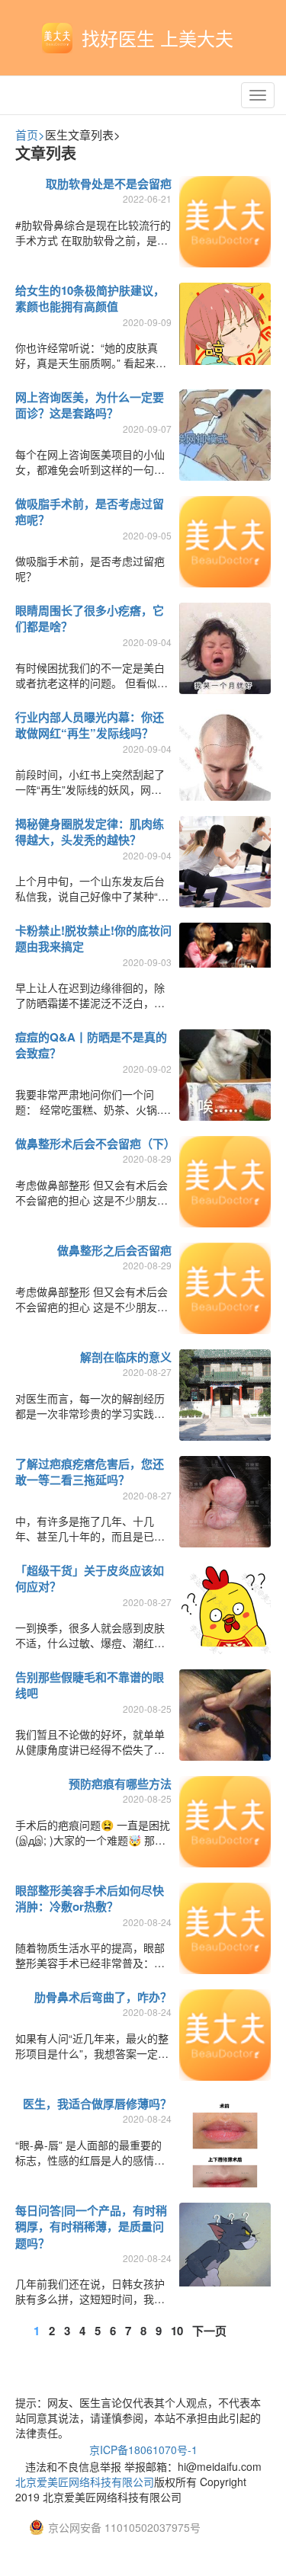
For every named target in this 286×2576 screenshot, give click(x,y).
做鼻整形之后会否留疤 (114, 1250)
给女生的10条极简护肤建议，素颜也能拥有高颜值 (90, 298)
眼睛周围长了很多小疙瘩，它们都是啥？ (90, 618)
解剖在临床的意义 (126, 1357)
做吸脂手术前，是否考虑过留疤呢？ (90, 512)
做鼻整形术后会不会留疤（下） (95, 1144)
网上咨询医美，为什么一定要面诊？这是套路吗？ (90, 405)
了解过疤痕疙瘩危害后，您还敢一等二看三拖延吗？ (90, 1472)
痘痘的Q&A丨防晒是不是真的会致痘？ (91, 1045)
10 (177, 2331)
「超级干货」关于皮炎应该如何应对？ (90, 1578)
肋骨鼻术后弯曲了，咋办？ (103, 1997)
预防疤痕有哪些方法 (120, 1784)
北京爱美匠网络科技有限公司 (85, 2482)
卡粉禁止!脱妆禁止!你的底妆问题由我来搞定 (93, 938)
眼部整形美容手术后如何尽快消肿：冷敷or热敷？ (90, 1898)
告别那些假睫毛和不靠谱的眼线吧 (90, 1685)
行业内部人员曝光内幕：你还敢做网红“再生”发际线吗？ (90, 725)
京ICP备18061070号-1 (143, 2450)
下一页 (209, 2331)
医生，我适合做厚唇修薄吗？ (97, 2104)
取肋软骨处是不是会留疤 (109, 184)
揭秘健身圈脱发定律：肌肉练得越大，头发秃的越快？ (90, 832)
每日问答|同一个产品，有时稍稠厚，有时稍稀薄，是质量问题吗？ (91, 2227)
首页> (30, 134)
